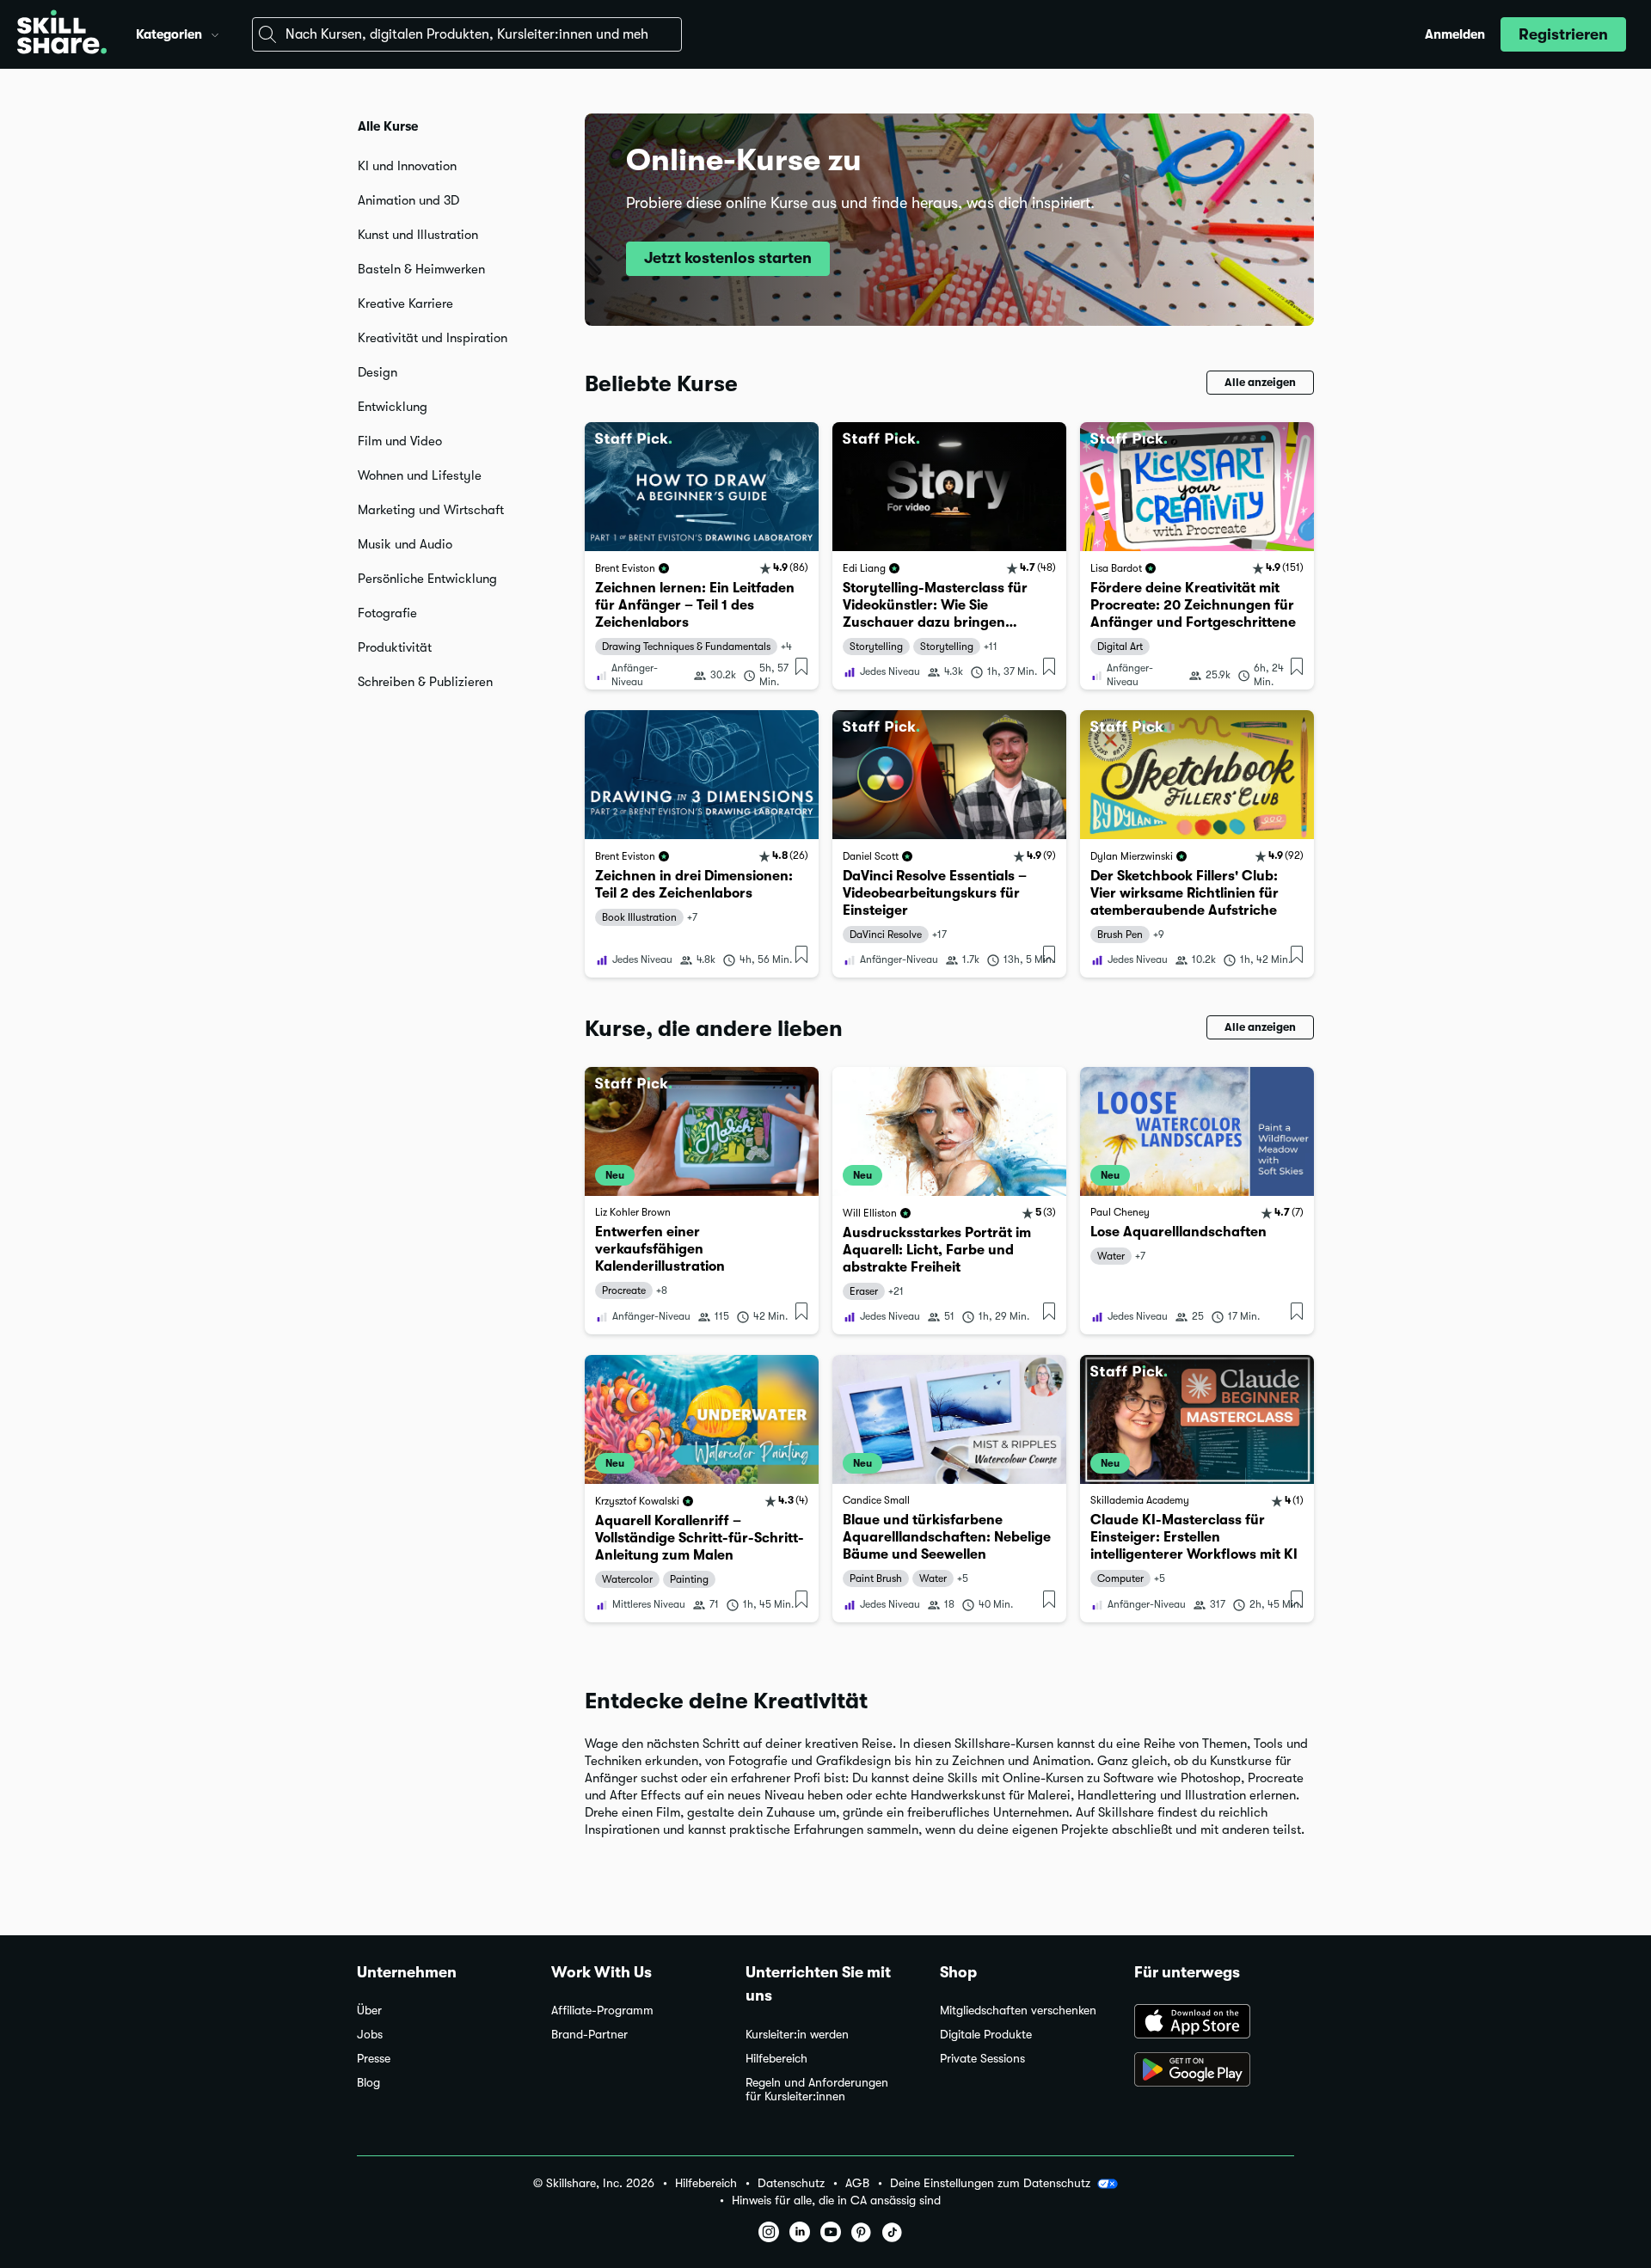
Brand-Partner (589, 2035)
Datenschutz (791, 2183)
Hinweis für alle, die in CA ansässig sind (836, 2201)
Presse (374, 2059)
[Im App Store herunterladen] (1214, 2023)
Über (369, 2011)
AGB (857, 2183)
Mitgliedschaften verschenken (1018, 2011)
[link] (702, 556)
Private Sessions (982, 2059)
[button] (215, 33)
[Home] (62, 34)
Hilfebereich (776, 2059)
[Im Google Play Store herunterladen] (1214, 2071)
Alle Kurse (388, 126)
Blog (368, 2083)
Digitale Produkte (986, 2035)
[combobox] (467, 34)
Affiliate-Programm (602, 2011)
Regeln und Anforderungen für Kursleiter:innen (817, 2090)
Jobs (370, 2035)
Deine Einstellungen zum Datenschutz (990, 2183)
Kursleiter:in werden (797, 2035)
